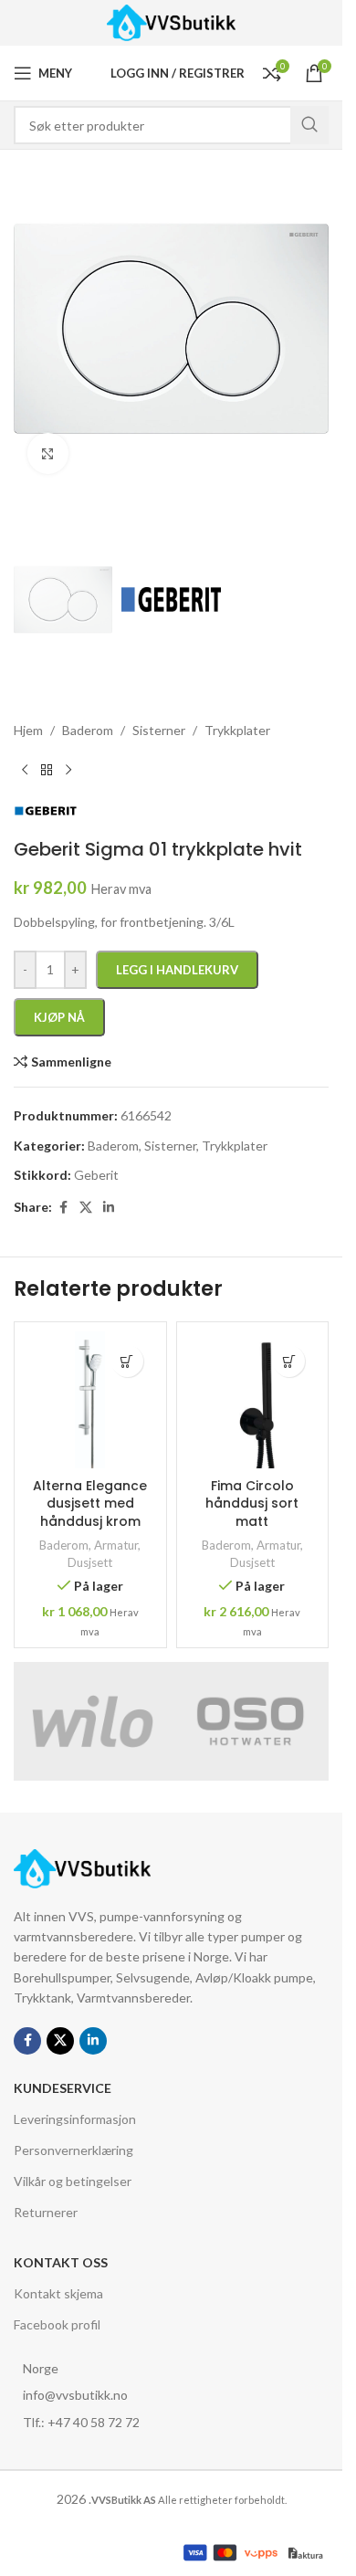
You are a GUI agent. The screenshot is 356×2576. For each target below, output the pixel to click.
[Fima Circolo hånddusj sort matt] (253, 1400)
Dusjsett (90, 1562)
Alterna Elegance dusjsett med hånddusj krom (90, 1504)
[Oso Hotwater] (251, 1721)
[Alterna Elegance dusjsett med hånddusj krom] (90, 1400)
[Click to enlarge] (48, 453)
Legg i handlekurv (177, 970)
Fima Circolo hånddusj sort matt (252, 1504)
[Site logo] (171, 21)
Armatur (116, 1545)
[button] (127, 1361)
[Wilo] (93, 1721)
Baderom (64, 1545)
